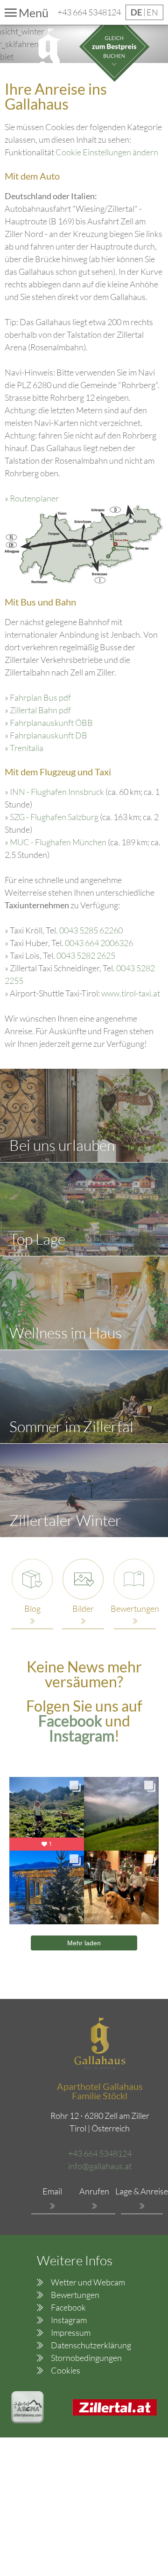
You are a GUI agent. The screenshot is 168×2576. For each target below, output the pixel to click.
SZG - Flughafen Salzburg (54, 817)
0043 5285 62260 (91, 930)
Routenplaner (34, 498)
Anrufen (94, 2191)
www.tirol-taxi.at (131, 993)
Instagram (69, 2320)
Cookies (66, 2370)
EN (152, 12)
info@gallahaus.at (100, 2166)
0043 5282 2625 (86, 955)
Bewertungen (75, 2295)
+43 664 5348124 (89, 12)
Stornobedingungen (86, 2358)
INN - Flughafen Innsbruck (57, 792)
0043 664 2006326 (99, 943)
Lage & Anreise (142, 2191)
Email (52, 2191)
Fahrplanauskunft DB (49, 735)
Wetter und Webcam (88, 2282)
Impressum (71, 2332)
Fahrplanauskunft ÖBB (51, 723)
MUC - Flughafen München (58, 842)
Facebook (72, 1721)
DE (137, 12)
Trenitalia (27, 748)
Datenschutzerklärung (91, 2345)
